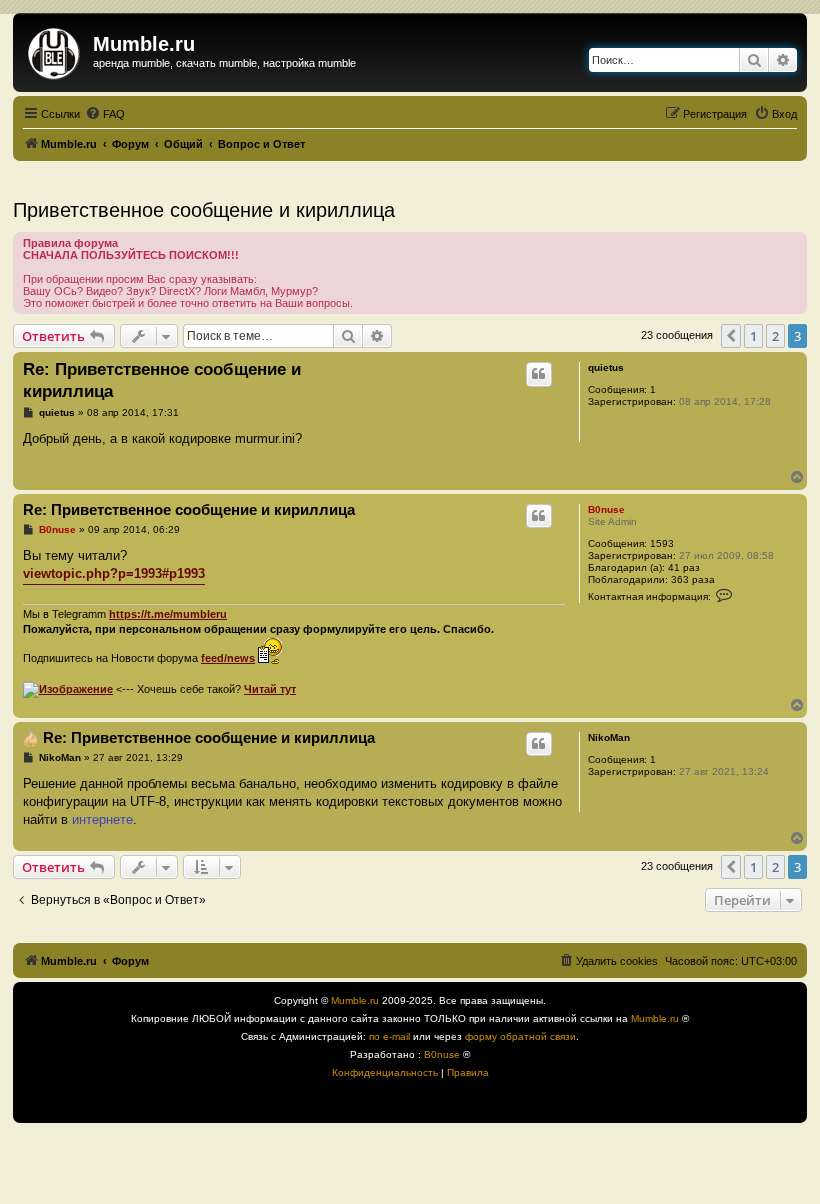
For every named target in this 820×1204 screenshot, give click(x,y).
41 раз (684, 567)
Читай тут (270, 689)
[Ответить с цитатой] (539, 374)
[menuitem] (105, 114)
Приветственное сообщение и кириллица (204, 210)
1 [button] (753, 336)
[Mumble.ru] (55, 50)
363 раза (693, 579)
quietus (606, 367)
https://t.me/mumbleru (168, 614)
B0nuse (606, 509)
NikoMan (609, 737)
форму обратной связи (520, 1036)
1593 (662, 543)
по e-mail (389, 1036)
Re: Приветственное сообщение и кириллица (162, 380)
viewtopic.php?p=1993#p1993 (114, 573)
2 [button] (775, 336)
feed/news (228, 658)
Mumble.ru (355, 1000)
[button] (731, 336)
